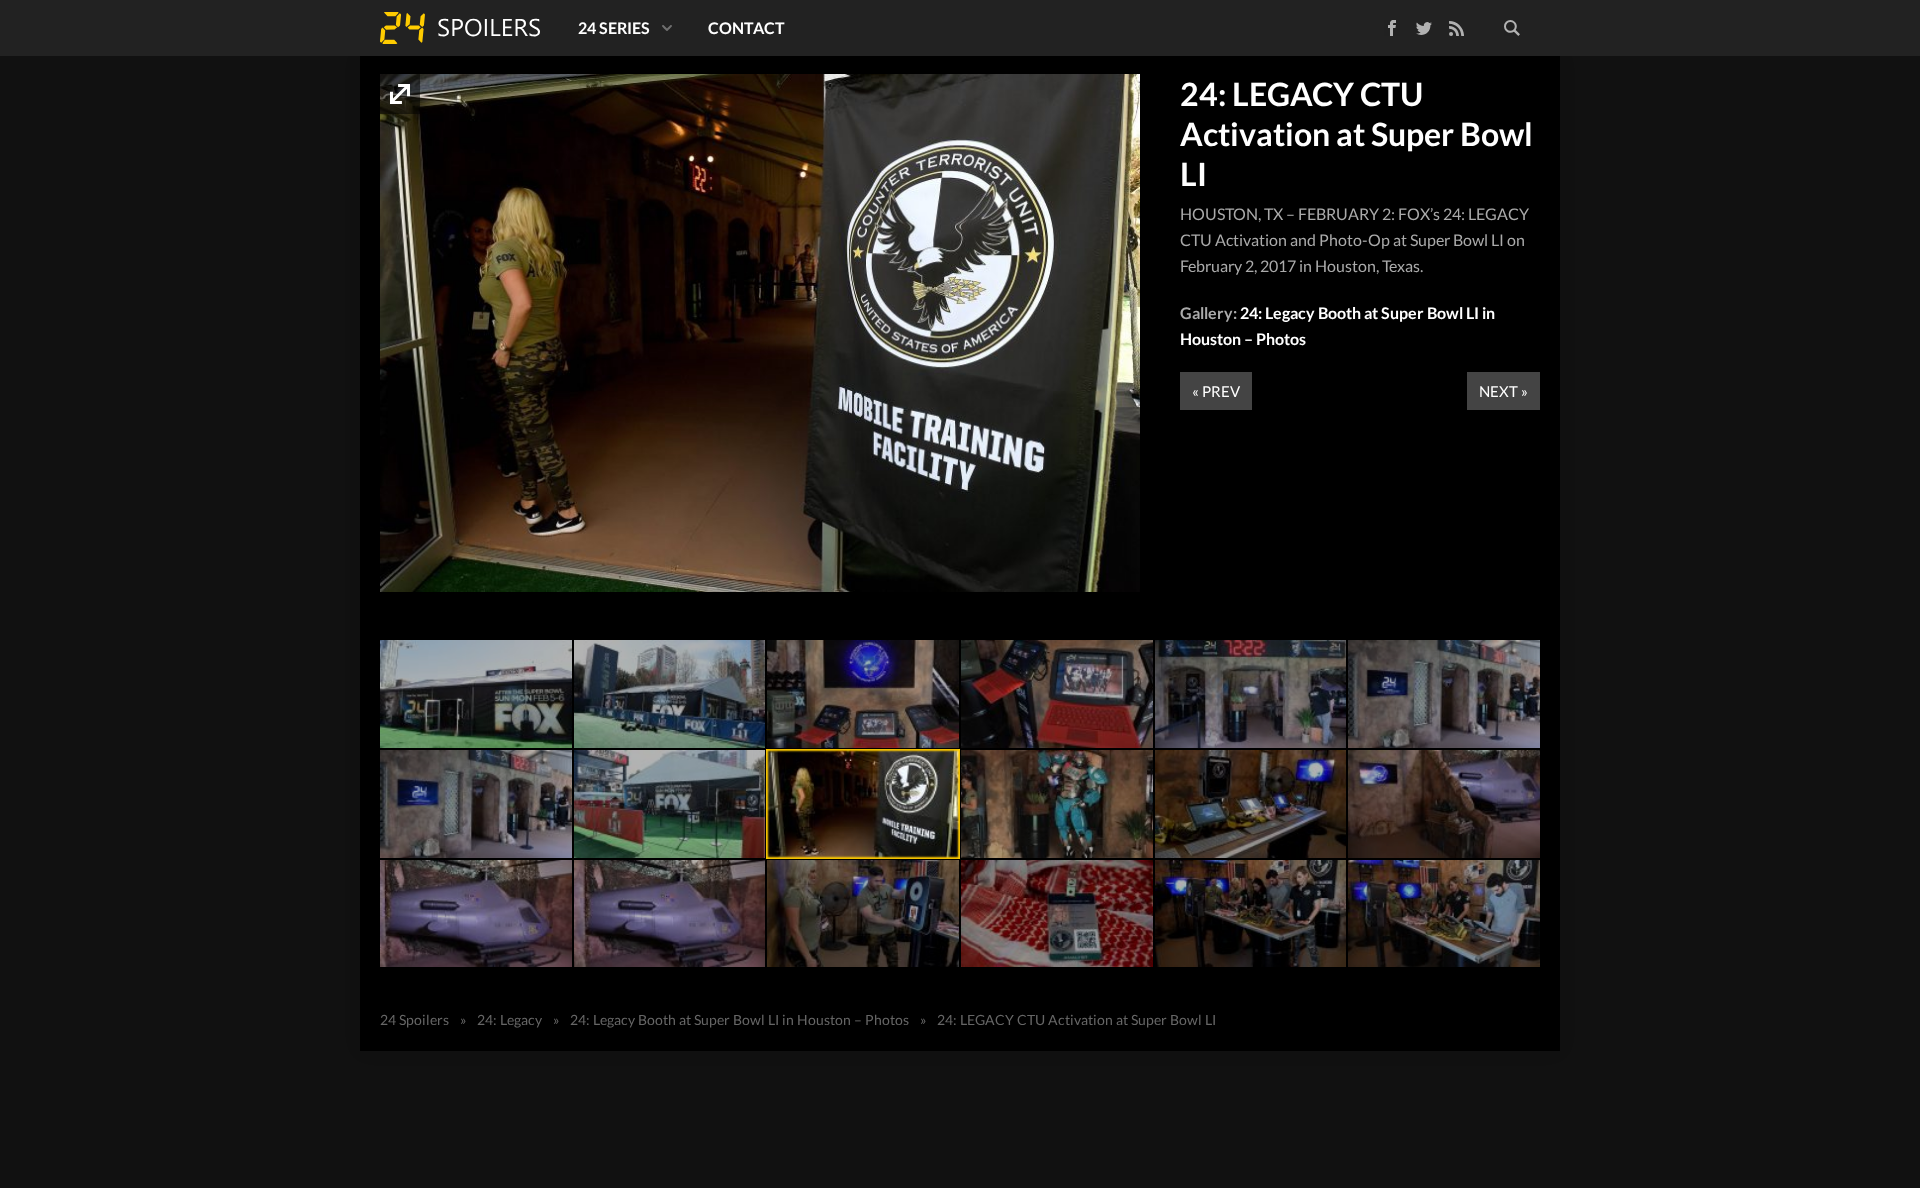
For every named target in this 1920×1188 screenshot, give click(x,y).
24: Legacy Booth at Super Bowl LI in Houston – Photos (739, 1019)
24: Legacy (509, 1019)
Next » (1503, 391)
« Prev (1216, 391)
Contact (746, 27)
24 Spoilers (460, 28)
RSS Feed (1456, 28)
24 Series (614, 27)
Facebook (1377, 24)
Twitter (1424, 28)
